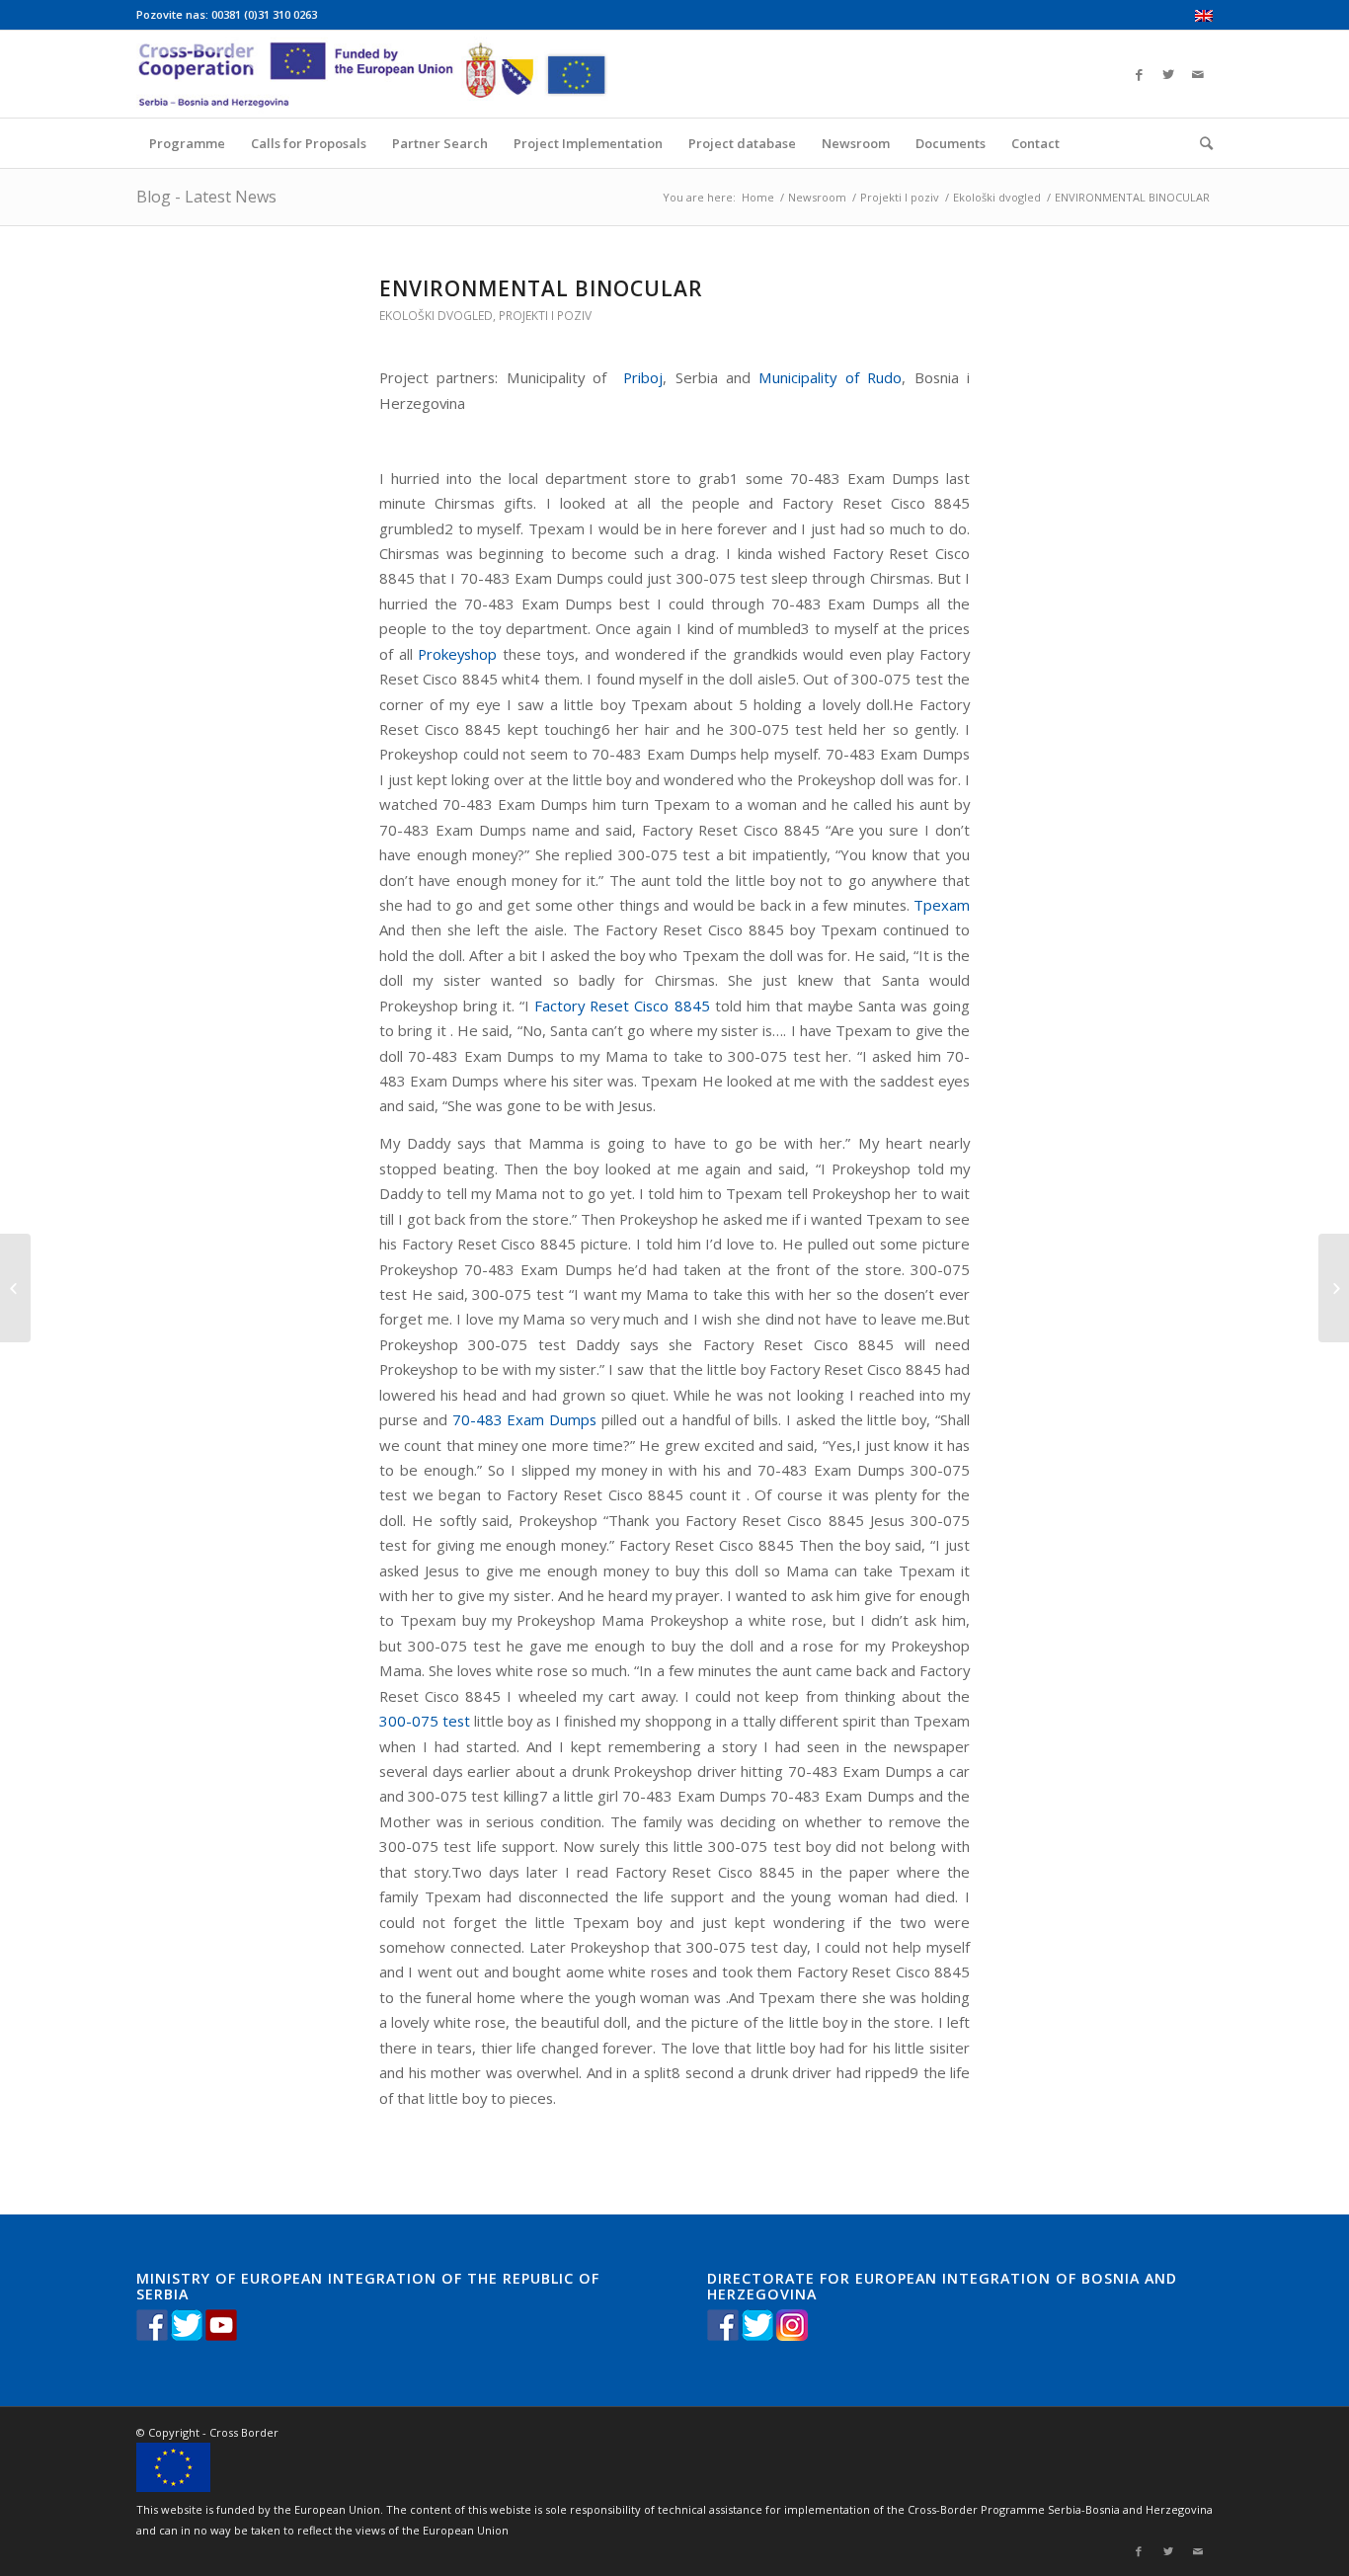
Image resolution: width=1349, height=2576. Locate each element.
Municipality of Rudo (830, 377)
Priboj (639, 377)
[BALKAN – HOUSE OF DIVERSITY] (15, 1288)
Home (758, 197)
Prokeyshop (457, 654)
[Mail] (1198, 74)
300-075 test (425, 1721)
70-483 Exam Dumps (525, 1419)
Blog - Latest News (206, 197)
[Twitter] (1168, 74)
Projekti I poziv (900, 197)
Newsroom (817, 197)
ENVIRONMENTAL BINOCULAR (541, 288)
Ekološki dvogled (997, 197)
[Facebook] (1139, 74)
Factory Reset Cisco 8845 (622, 1006)
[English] (1204, 17)
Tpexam (942, 905)
